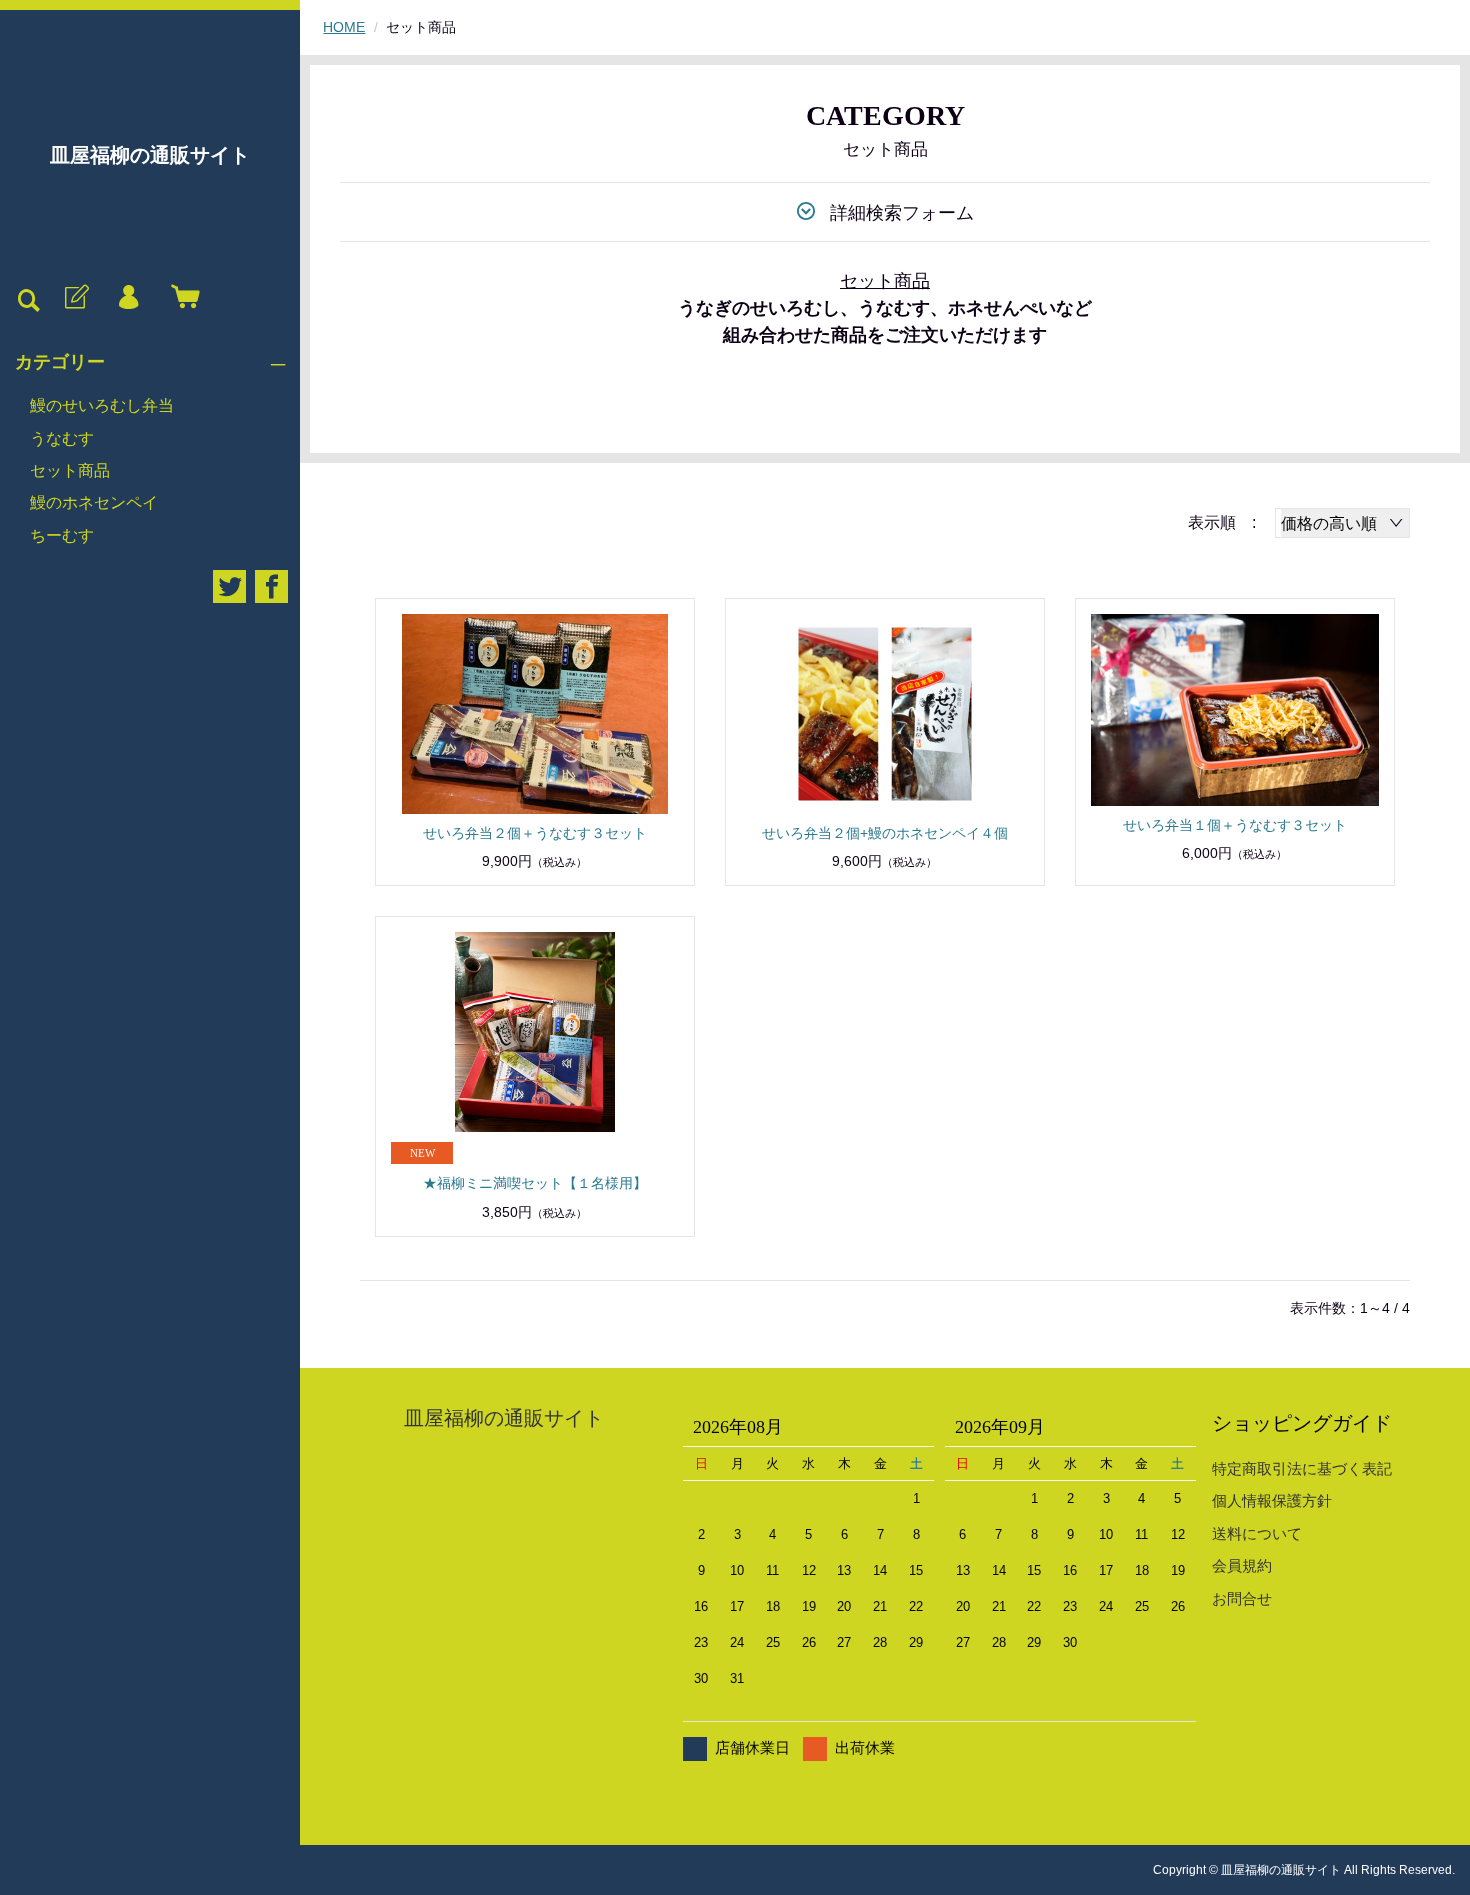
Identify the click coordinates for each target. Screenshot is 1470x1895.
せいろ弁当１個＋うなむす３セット (1235, 825)
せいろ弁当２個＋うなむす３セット (535, 833)
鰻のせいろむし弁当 (102, 405)
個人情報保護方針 (1272, 1500)
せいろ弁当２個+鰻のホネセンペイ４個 (885, 833)
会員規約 (1242, 1565)
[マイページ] (128, 298)
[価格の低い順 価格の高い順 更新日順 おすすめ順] (1342, 523)
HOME (344, 27)
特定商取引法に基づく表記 (1302, 1468)
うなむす (62, 438)
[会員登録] (75, 298)
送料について (1257, 1533)
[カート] (181, 298)
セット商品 (70, 470)
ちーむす (62, 535)
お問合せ (1242, 1598)
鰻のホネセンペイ (94, 502)
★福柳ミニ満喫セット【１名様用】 (535, 1183)
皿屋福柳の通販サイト (150, 155)
